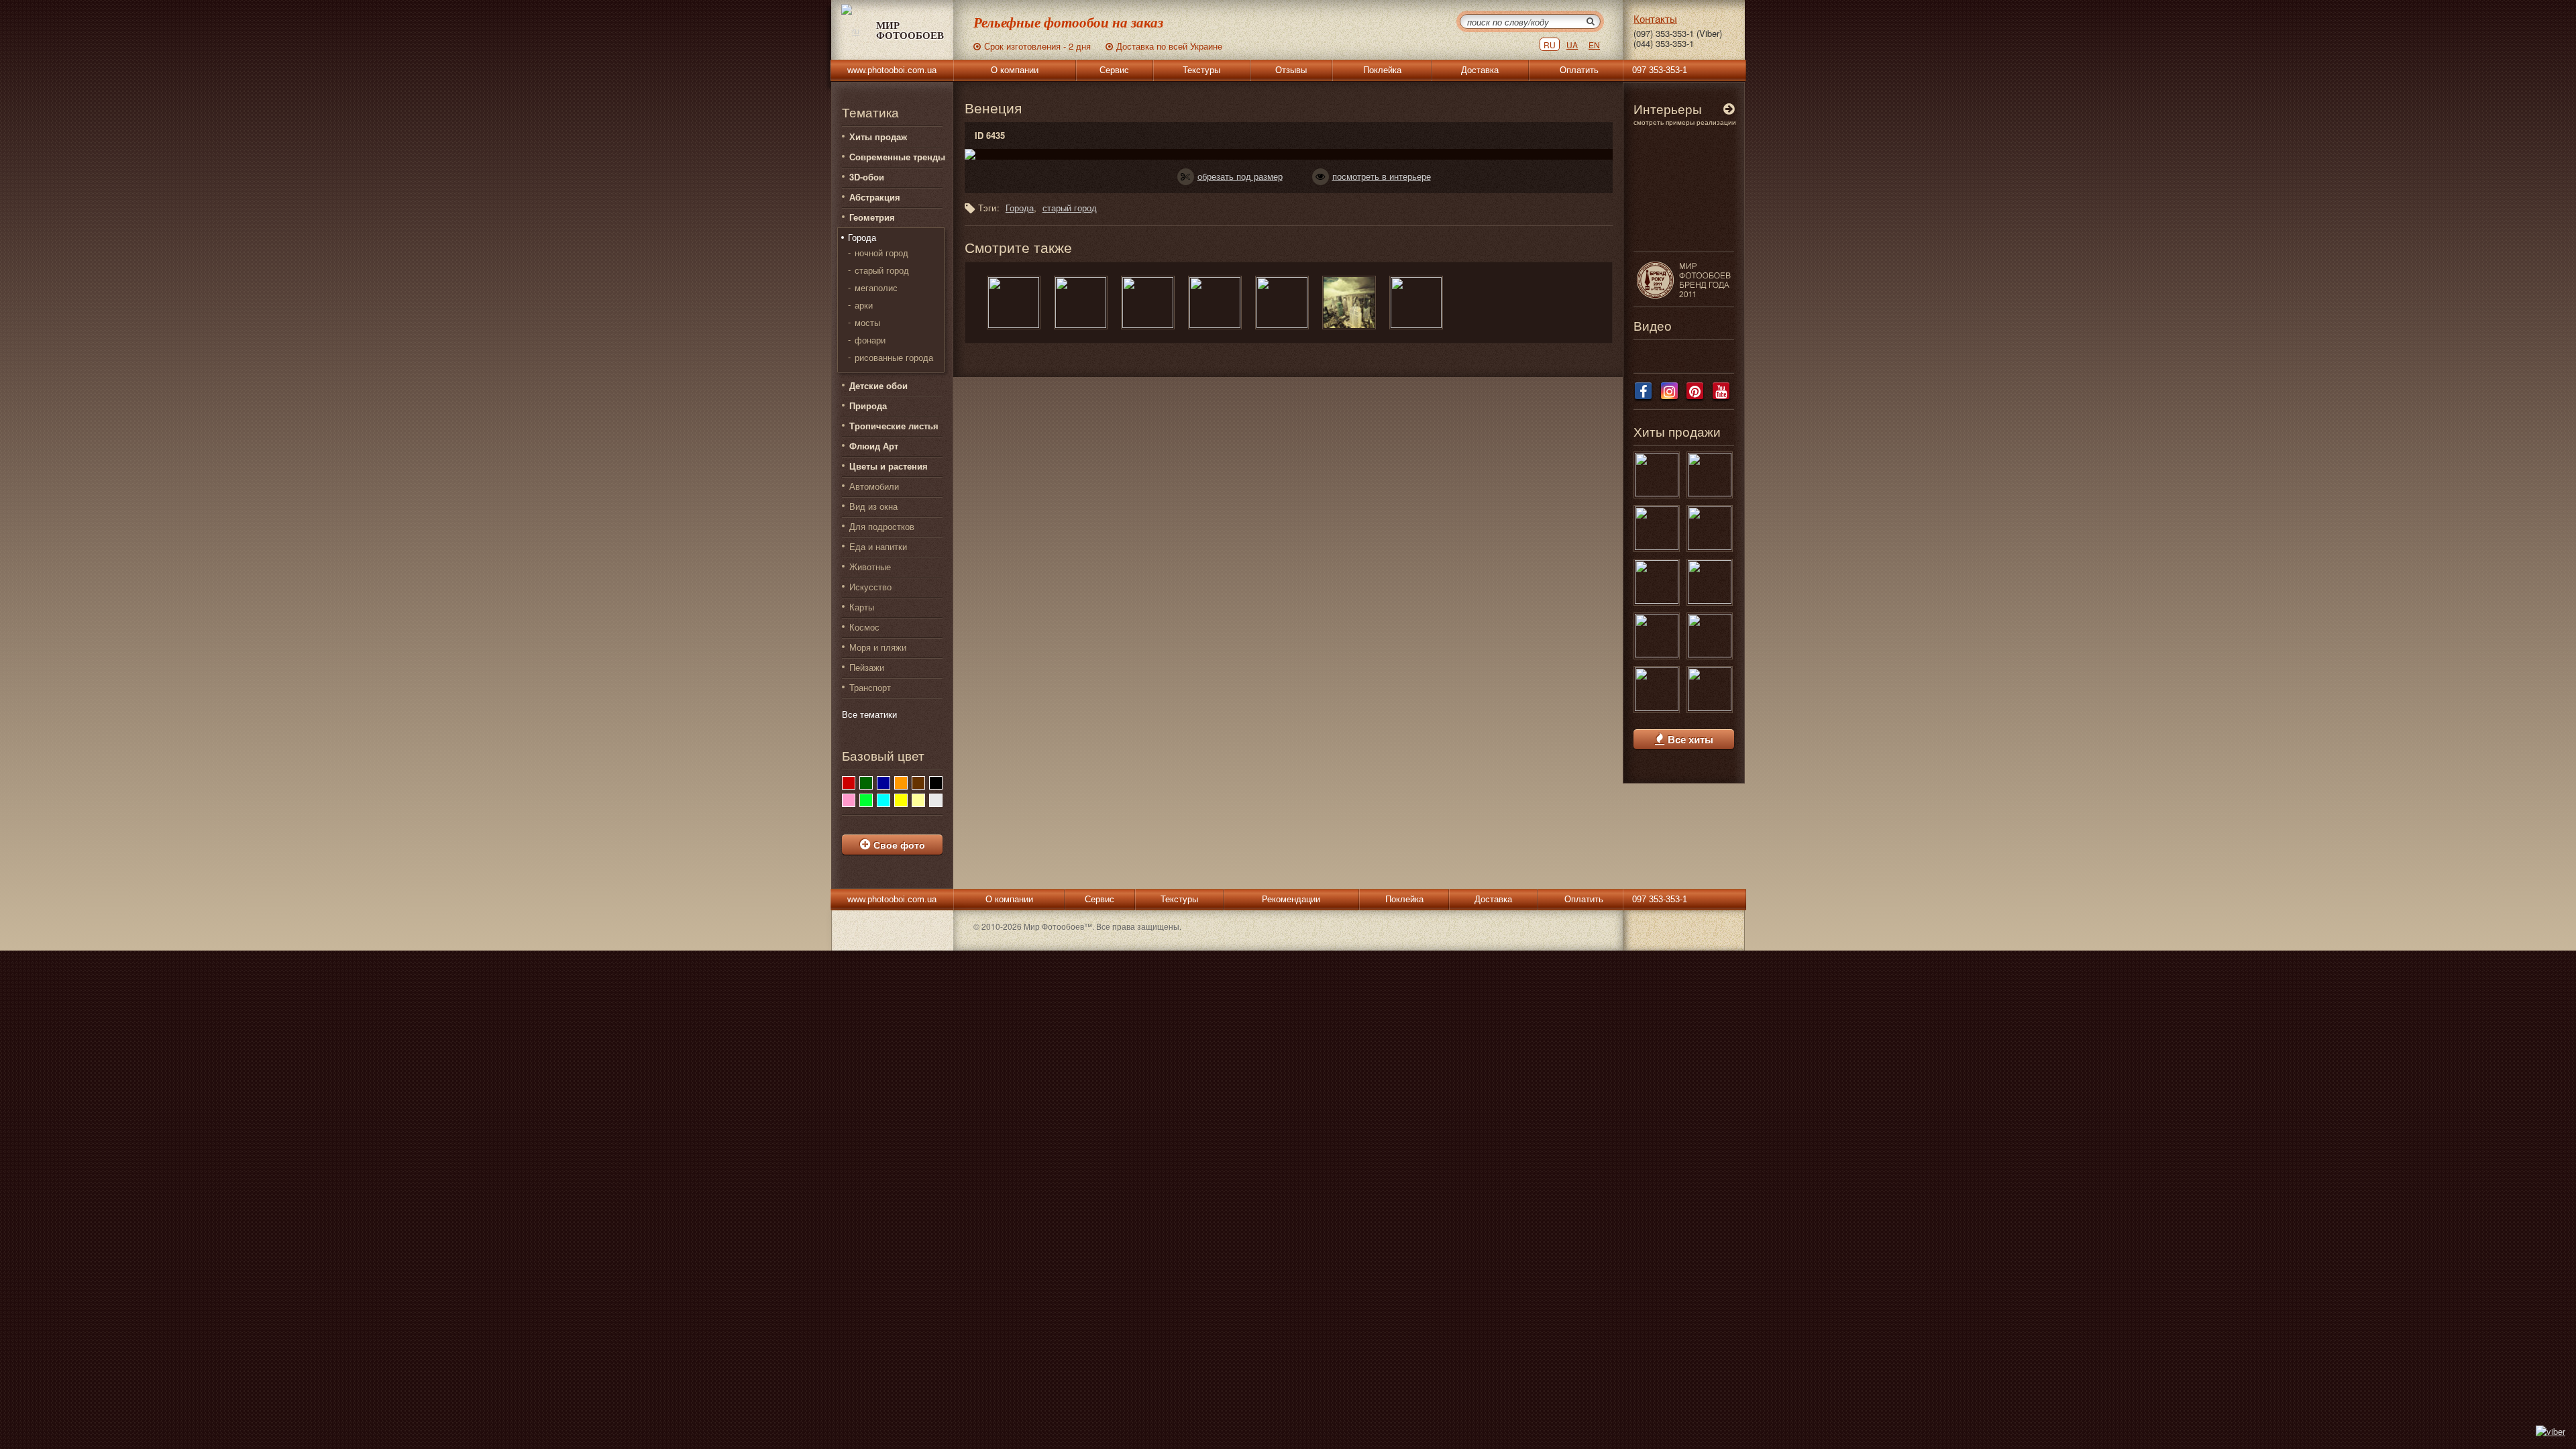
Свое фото (899, 845)
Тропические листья (894, 426)
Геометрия (872, 217)
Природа (868, 406)
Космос (864, 627)
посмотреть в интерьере (1382, 176)
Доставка (1480, 70)
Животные (870, 567)
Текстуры (1201, 70)
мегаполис (876, 288)
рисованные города (894, 358)
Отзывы (1291, 70)
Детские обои (878, 385)
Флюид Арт (874, 446)
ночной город (881, 253)
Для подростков (882, 526)
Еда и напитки (878, 546)
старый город (882, 270)
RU (1550, 45)
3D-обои (867, 177)
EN (1594, 45)
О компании (1015, 70)
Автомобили (874, 486)
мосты (867, 323)
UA (1572, 45)
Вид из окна (873, 506)
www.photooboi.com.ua (892, 70)
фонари (870, 340)
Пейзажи (867, 667)
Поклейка (1382, 70)
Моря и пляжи (878, 647)
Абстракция (875, 197)
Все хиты (1690, 740)
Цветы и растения (889, 466)
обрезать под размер (1240, 176)
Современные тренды (897, 157)
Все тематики (869, 714)
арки (864, 305)
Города (862, 237)
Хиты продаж (878, 137)
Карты (862, 607)
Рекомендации (1291, 899)
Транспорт (870, 687)
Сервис (1114, 70)
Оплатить (1579, 70)
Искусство (870, 587)
